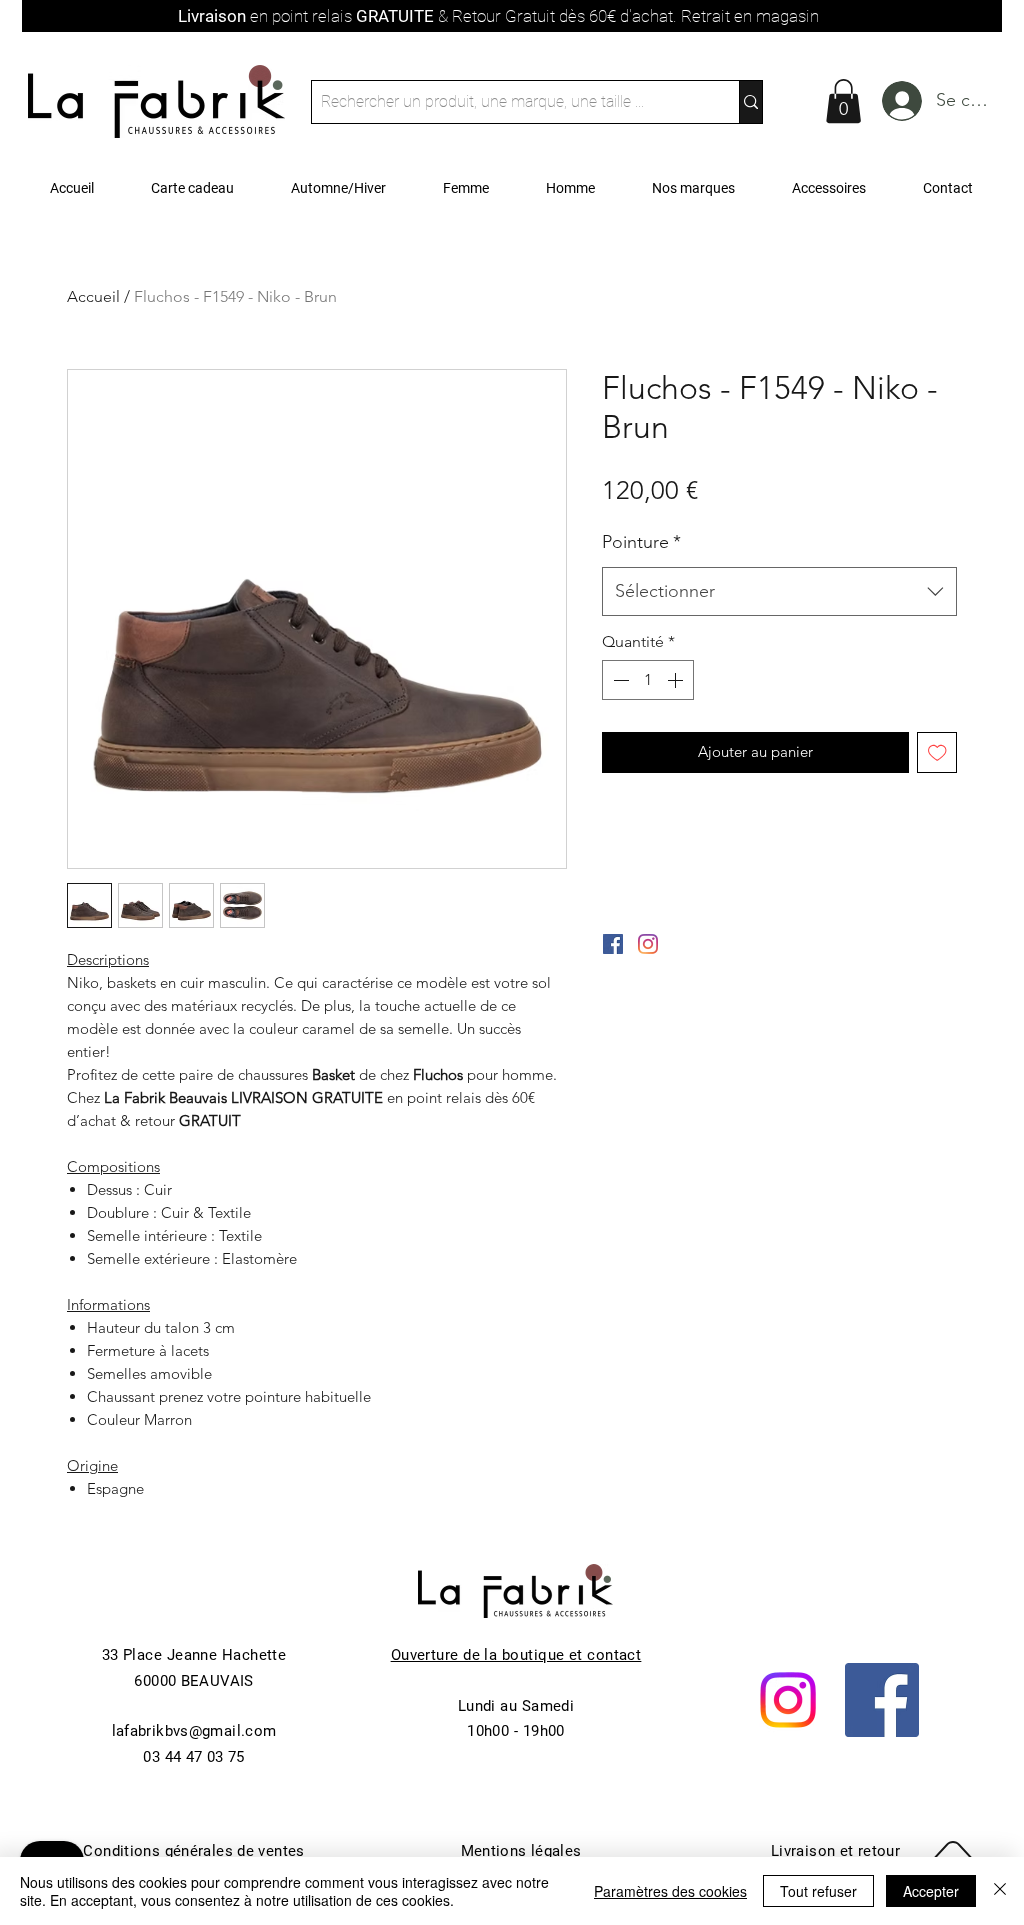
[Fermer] (1000, 1891)
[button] (843, 101)
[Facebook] (882, 1700)
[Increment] (677, 680)
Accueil (93, 296)
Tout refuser (818, 1891)
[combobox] (779, 592)
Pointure (641, 542)
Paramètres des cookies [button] (670, 1891)
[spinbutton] (648, 680)
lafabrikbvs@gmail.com (194, 1731)
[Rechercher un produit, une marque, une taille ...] (750, 102)
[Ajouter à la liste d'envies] (937, 752)
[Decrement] (619, 680)
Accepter (931, 1891)
